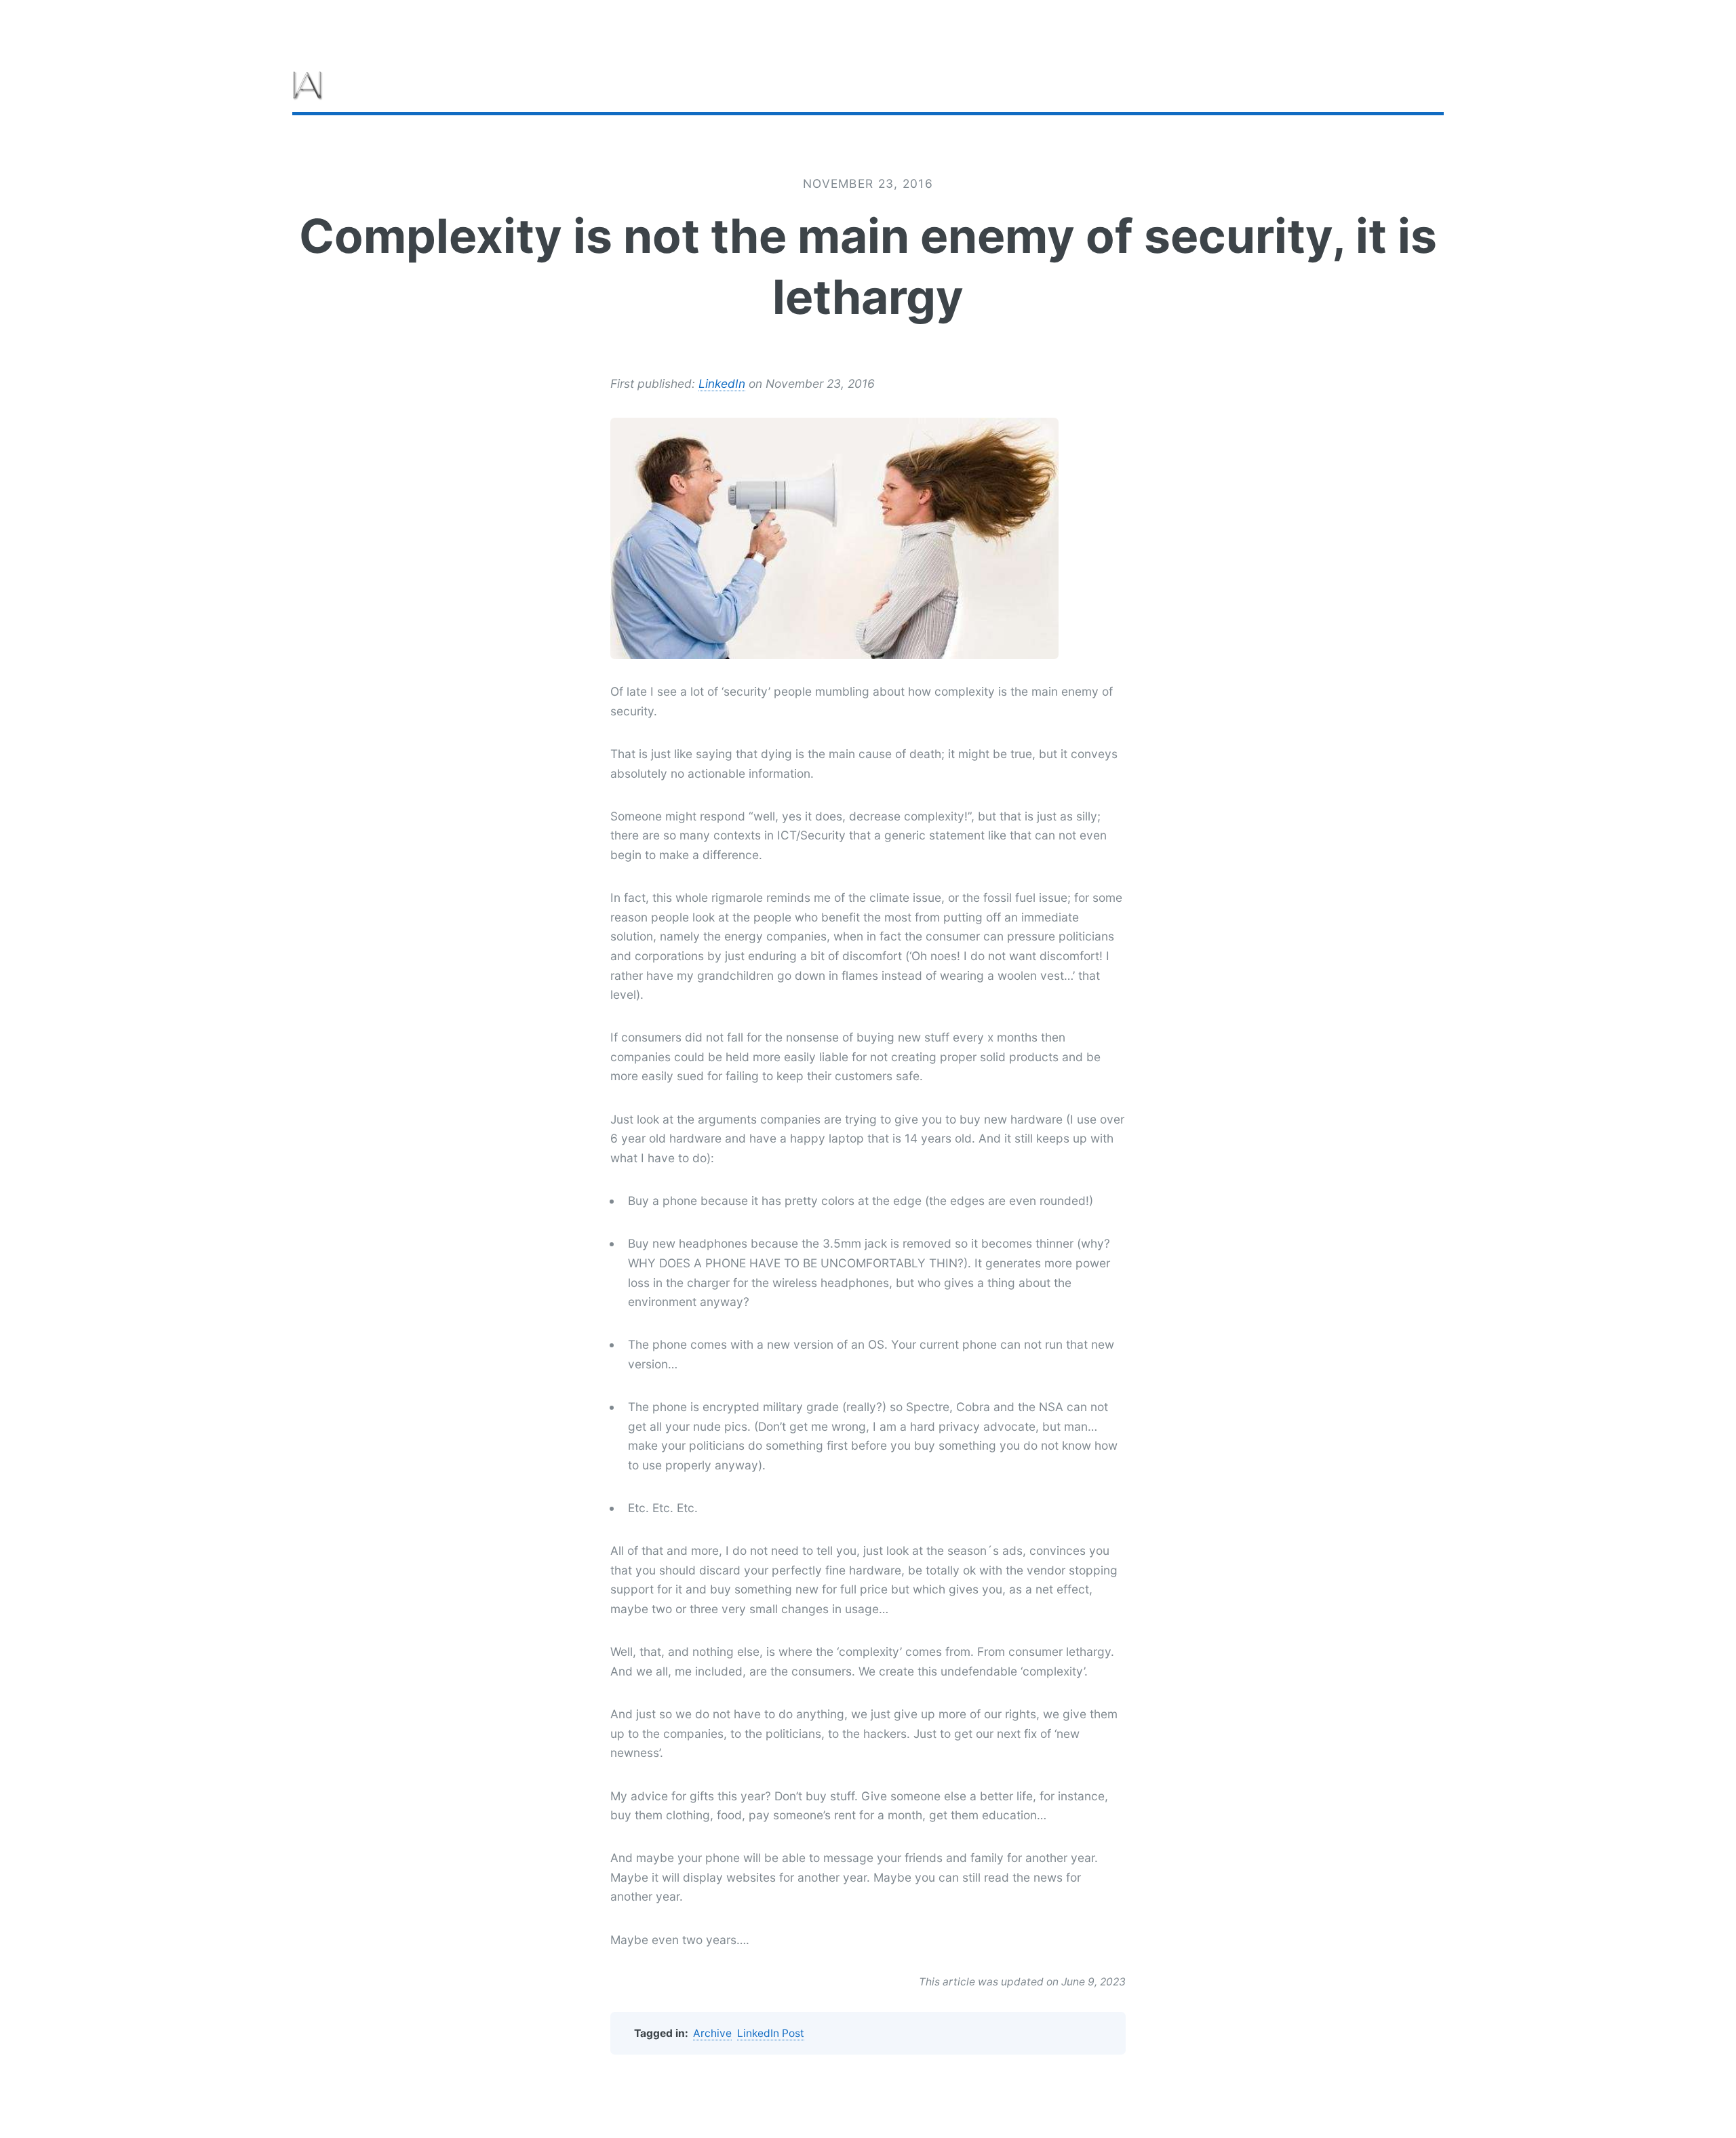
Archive (712, 2033)
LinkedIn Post (771, 2033)
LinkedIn (722, 383)
